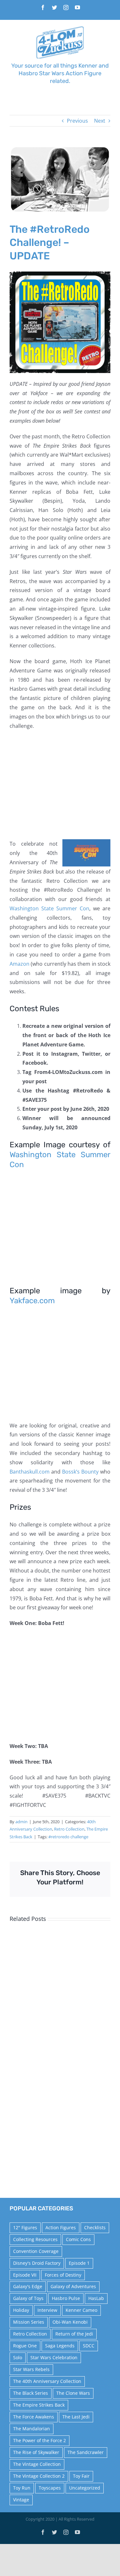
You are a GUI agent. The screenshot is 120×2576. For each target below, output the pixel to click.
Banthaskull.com (30, 1472)
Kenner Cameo (81, 2310)
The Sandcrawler (86, 2452)
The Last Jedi (76, 2417)
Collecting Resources (35, 2239)
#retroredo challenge (68, 1837)
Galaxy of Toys (28, 2298)
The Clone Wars (73, 2393)
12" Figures (25, 2227)
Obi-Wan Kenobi (70, 2322)
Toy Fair (81, 2476)
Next (100, 121)
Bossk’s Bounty (80, 1472)
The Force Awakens (34, 2417)
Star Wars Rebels (31, 2369)
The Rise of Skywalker (36, 2452)
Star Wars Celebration (54, 2357)
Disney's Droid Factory (37, 2263)
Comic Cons (78, 2239)
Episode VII (25, 2275)
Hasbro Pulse (66, 2298)
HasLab (96, 2298)
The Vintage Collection (37, 2464)
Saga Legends (60, 2346)
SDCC (89, 2346)
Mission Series (29, 2322)
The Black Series (31, 2393)
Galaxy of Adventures (73, 2286)
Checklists (95, 2227)
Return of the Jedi (74, 2334)
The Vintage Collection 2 (39, 2476)
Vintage (21, 2500)
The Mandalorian (32, 2429)
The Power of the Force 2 (40, 2440)
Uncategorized (85, 2488)
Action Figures (61, 2227)
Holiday (21, 2310)
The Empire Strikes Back (39, 2405)
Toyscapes (50, 2488)
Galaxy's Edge (28, 2286)
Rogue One (25, 2346)
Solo (18, 2357)
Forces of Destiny (63, 2275)
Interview (47, 2310)
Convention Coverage (36, 2251)
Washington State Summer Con (49, 908)
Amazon (20, 964)
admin (21, 1822)
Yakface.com (32, 1301)
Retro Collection (69, 1829)
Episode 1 (79, 2263)
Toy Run (22, 2488)
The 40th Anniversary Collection (47, 2381)
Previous (77, 121)
